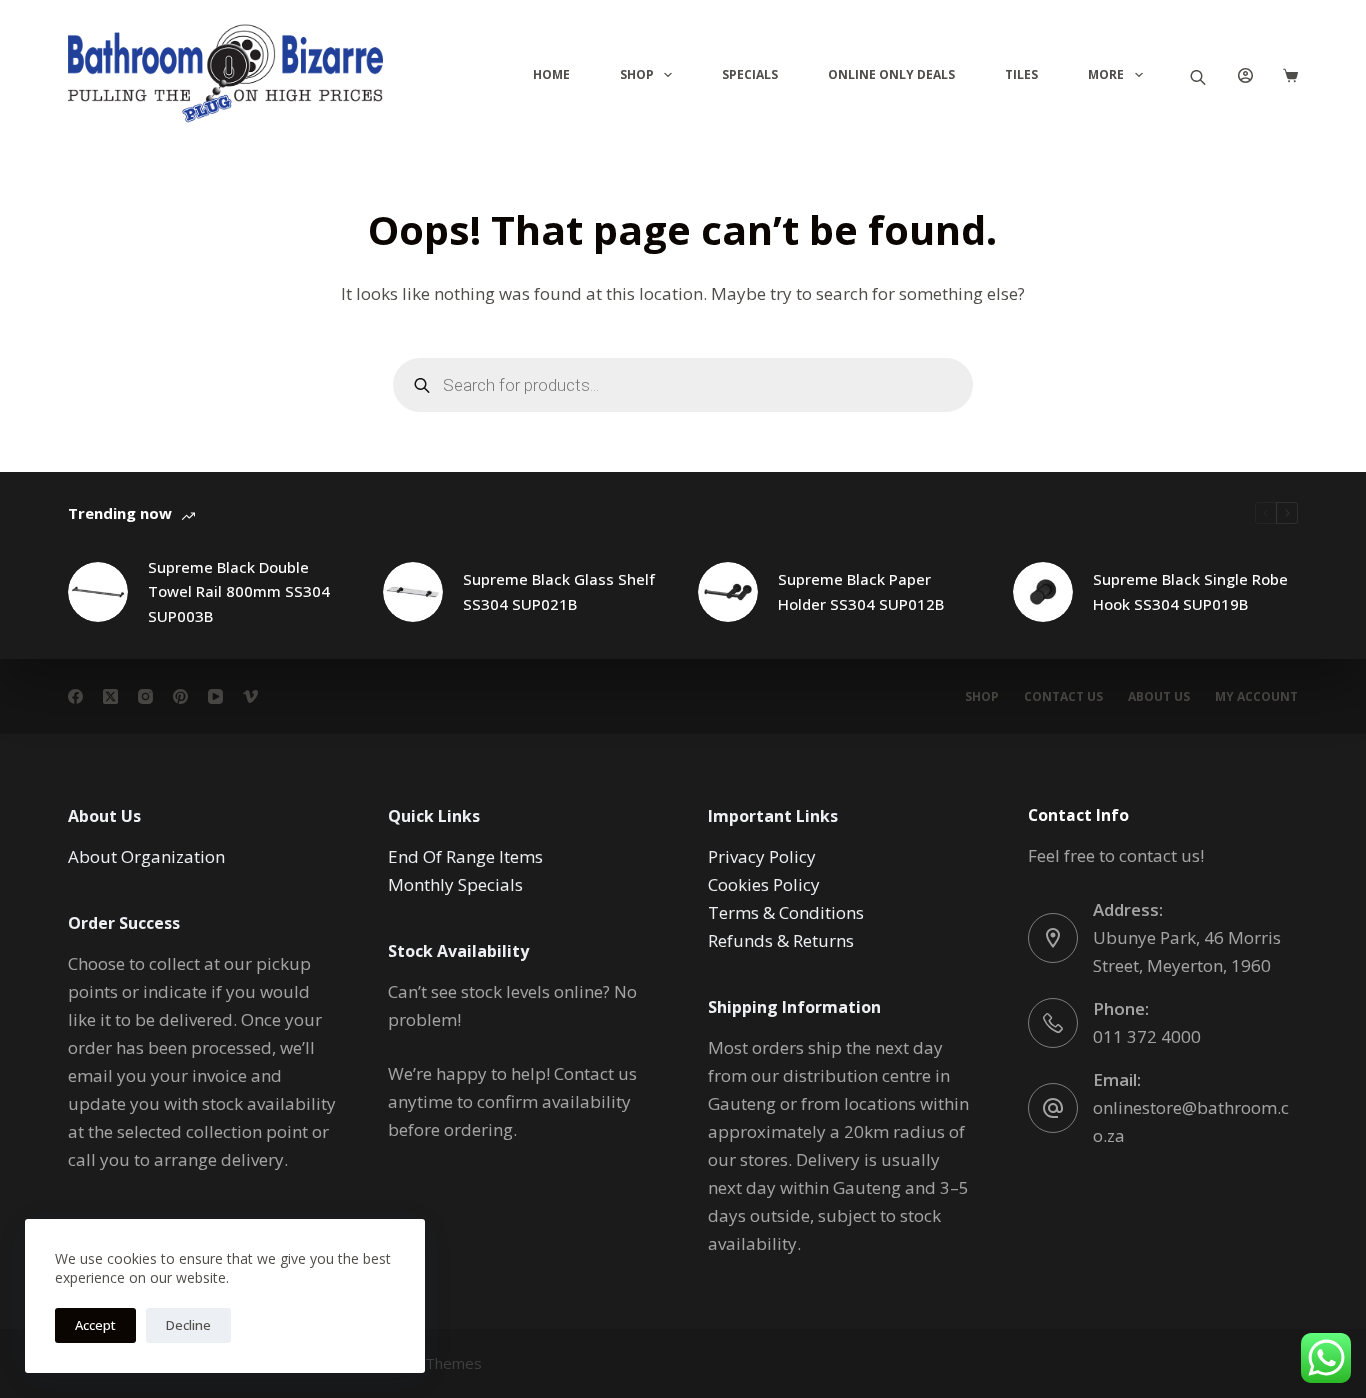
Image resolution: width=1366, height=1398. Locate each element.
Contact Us (1063, 697)
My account (1256, 697)
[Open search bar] (1198, 75)
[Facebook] (75, 696)
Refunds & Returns (781, 940)
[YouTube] (215, 696)
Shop (637, 74)
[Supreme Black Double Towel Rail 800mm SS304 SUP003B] (98, 592)
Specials (750, 74)
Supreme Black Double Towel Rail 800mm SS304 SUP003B (239, 592)
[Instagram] (145, 696)
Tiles (1021, 74)
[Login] (1245, 75)
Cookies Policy (764, 884)
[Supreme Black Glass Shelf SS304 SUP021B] (413, 592)
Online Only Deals (891, 74)
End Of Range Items (465, 856)
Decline (188, 1325)
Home (551, 74)
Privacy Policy (762, 856)
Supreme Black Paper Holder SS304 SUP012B (861, 591)
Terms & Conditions (786, 912)
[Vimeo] (250, 696)
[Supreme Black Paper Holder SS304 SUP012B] (728, 592)
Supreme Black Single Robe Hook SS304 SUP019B (1190, 591)
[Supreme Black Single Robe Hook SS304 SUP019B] (1043, 592)
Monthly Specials (455, 884)
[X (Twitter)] (110, 696)
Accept (95, 1325)
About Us (1159, 697)
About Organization (146, 856)
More (1106, 74)
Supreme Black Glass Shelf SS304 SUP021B (559, 591)
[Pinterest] (180, 696)
